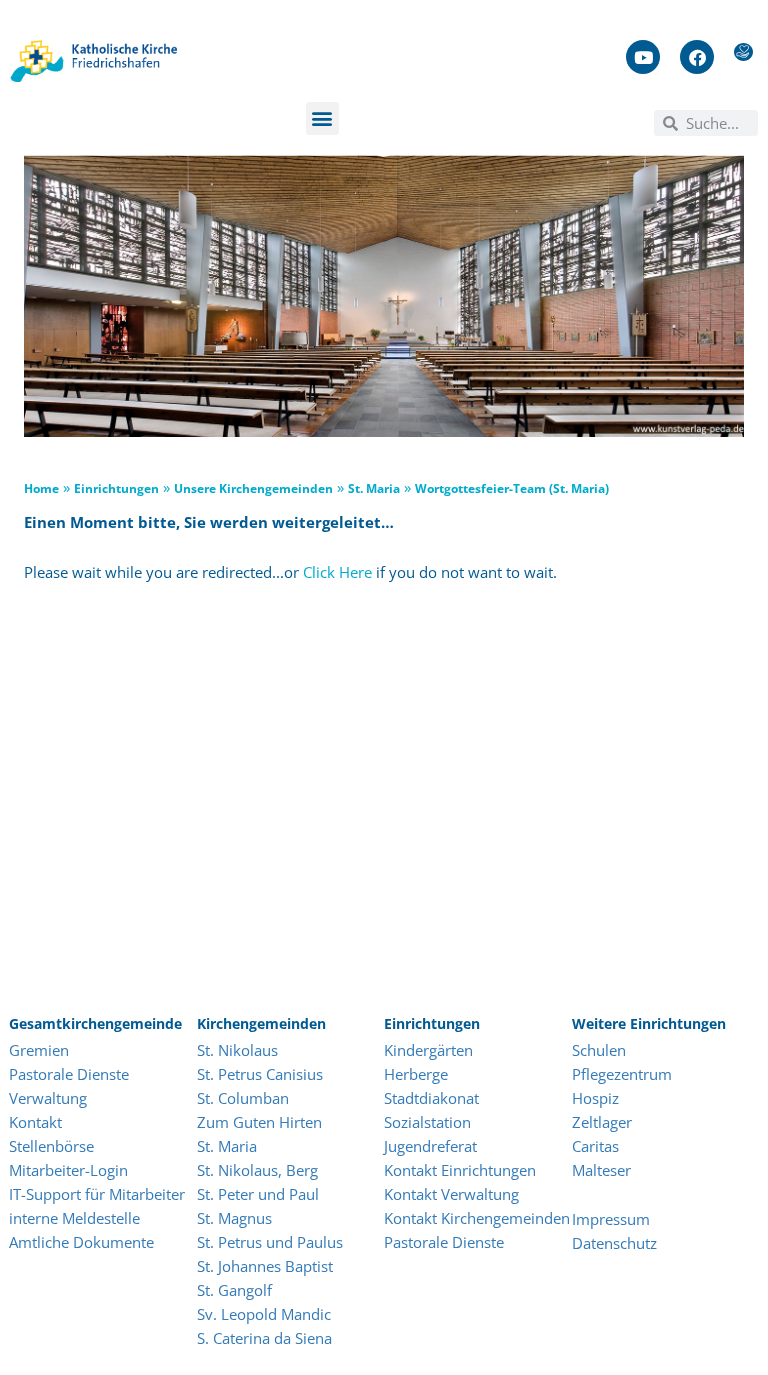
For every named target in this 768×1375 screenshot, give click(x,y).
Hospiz (597, 1098)
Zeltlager (602, 1122)
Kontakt (35, 1122)
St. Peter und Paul (258, 1194)
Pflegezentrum (622, 1074)
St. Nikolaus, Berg (257, 1170)
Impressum (611, 1219)
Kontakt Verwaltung (451, 1194)
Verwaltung (48, 1098)
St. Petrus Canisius (260, 1074)
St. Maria (227, 1146)
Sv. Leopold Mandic (264, 1314)
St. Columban (243, 1098)
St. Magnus (234, 1218)
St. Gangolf (234, 1290)
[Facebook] (697, 57)
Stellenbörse (51, 1146)
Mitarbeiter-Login (70, 1170)
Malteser (601, 1170)
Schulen (599, 1050)
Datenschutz (614, 1243)
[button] (322, 118)
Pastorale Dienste (69, 1074)
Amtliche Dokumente (81, 1242)
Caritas (595, 1146)
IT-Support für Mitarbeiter (97, 1194)
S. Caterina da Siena (264, 1338)
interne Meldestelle (74, 1218)
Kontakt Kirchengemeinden (477, 1218)
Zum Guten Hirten (259, 1122)
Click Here (337, 572)
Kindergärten (428, 1050)
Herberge (416, 1074)
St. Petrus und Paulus (270, 1242)
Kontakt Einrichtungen (460, 1170)
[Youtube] (643, 57)
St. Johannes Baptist (265, 1266)
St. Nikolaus (237, 1050)
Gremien (39, 1050)
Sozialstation (427, 1122)
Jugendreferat (430, 1146)
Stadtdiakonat (431, 1098)
